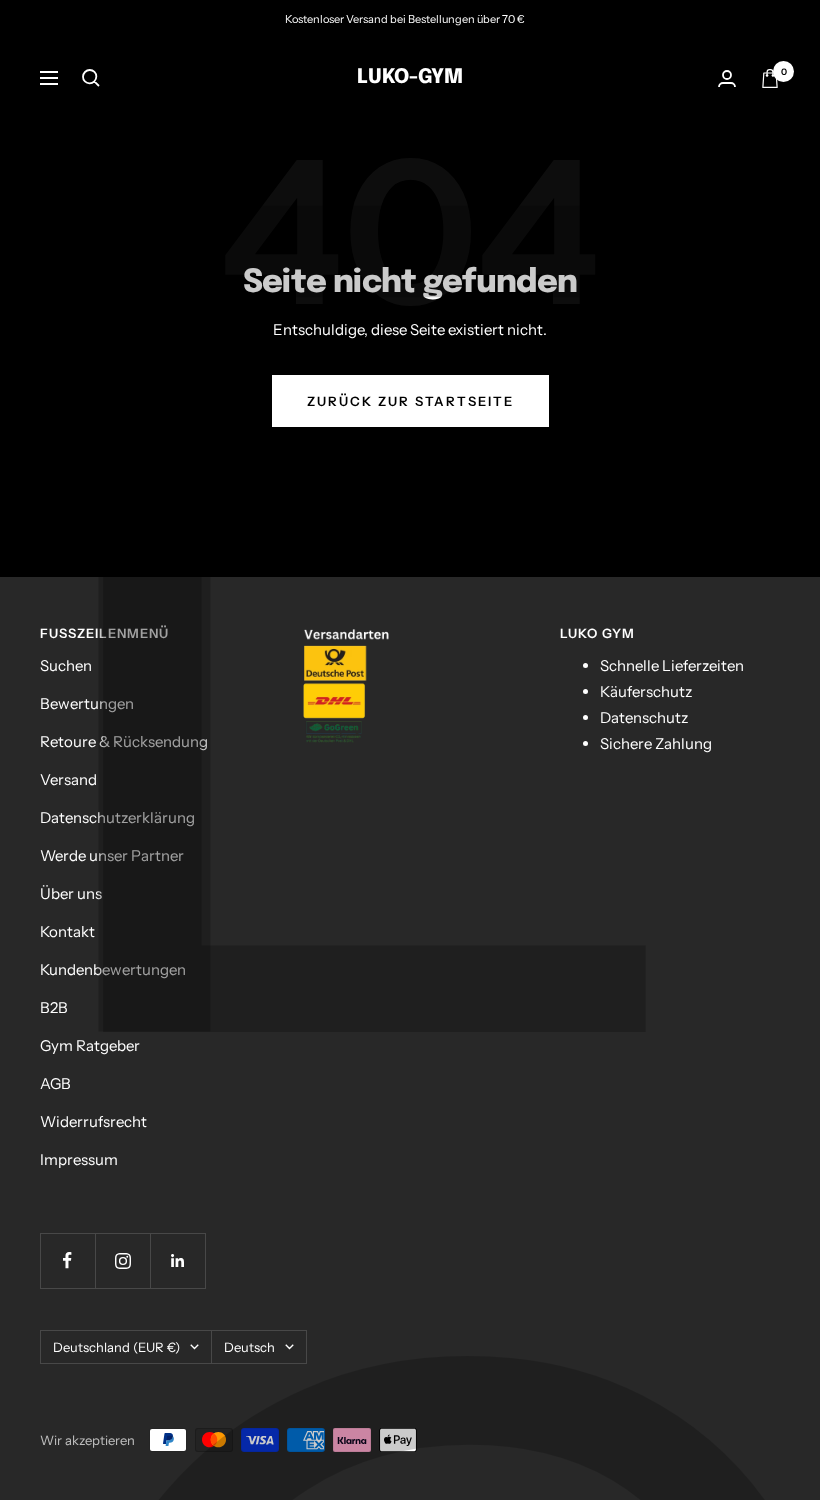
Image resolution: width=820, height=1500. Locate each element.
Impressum (79, 1159)
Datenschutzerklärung (117, 817)
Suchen (66, 665)
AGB (55, 1083)
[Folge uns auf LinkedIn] (177, 1260)
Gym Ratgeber (90, 1045)
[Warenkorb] (770, 78)
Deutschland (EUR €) (116, 1347)
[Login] (727, 78)
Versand (68, 779)
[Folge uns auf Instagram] (122, 1260)
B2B (54, 1007)
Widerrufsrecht (93, 1121)
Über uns (71, 893)
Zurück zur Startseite (410, 401)
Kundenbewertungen (113, 969)
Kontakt (67, 931)
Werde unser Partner (112, 855)
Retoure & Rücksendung (124, 741)
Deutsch (249, 1347)
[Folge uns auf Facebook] (67, 1260)
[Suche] (91, 78)
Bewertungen (87, 703)
